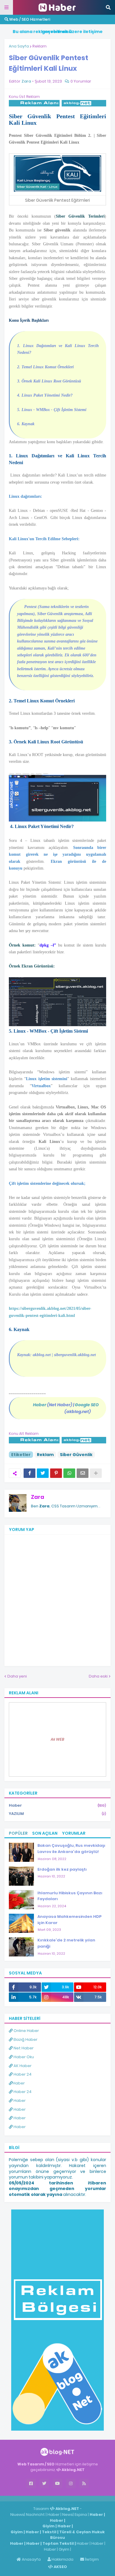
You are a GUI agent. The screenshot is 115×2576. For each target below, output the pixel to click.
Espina (81, 2515)
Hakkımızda (62, 2559)
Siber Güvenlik (76, 1455)
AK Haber (22, 2066)
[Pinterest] (56, 1473)
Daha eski (98, 1676)
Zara (38, 1497)
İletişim (91, 2559)
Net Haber (23, 2048)
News (68, 2515)
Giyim (49, 2526)
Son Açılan (45, 1833)
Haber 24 (22, 2074)
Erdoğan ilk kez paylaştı (62, 1869)
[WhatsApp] (69, 1473)
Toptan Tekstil (58, 2543)
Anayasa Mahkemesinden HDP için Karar (69, 1920)
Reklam (40, 46)
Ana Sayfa (19, 46)
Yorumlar (74, 1833)
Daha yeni (17, 1676)
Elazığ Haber (25, 2039)
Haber (57, 1805)
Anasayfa (31, 2559)
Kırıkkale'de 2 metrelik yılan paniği (66, 1943)
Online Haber (26, 2031)
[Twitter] (43, 1473)
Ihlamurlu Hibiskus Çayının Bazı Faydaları (70, 1896)
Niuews (17, 2515)
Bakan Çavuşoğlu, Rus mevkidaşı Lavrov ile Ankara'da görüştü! (71, 1849)
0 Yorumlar (81, 81)
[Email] (83, 1473)
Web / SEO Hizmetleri (29, 19)
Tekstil (49, 2532)
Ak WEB (57, 1739)
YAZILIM (57, 1814)
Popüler (18, 1833)
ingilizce (61, 2498)
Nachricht (36, 2515)
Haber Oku (23, 2057)
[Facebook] (29, 1473)
